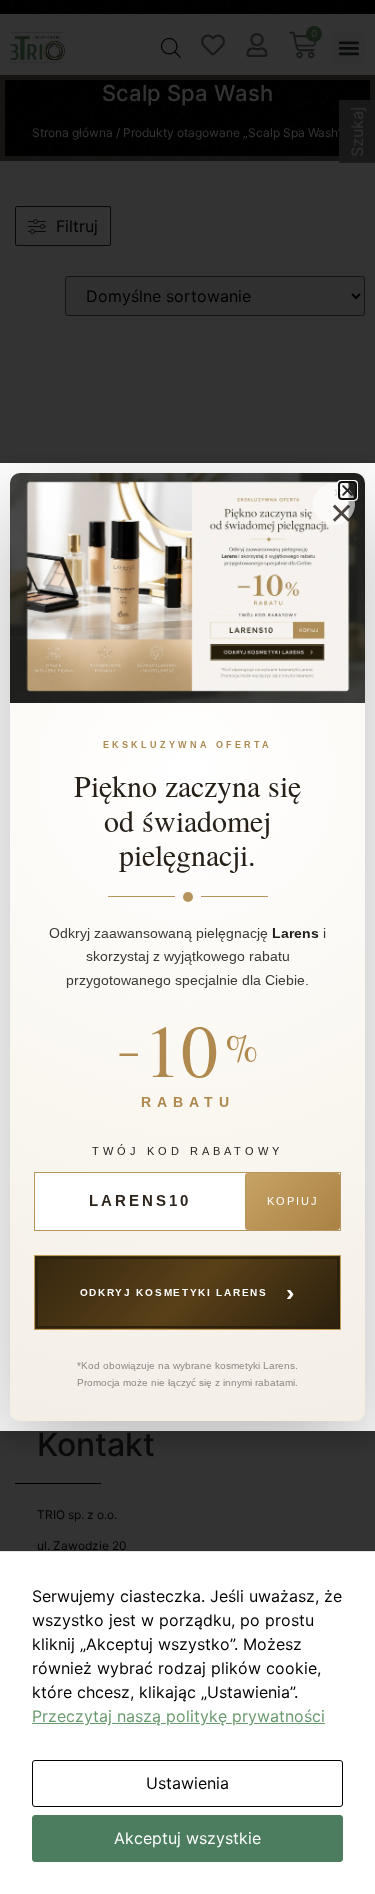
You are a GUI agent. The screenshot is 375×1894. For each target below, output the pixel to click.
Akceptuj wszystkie (187, 1838)
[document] (187, 947)
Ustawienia (187, 1783)
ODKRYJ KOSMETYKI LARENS (188, 1292)
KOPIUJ (293, 1201)
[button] (347, 490)
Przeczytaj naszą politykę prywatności (178, 1716)
